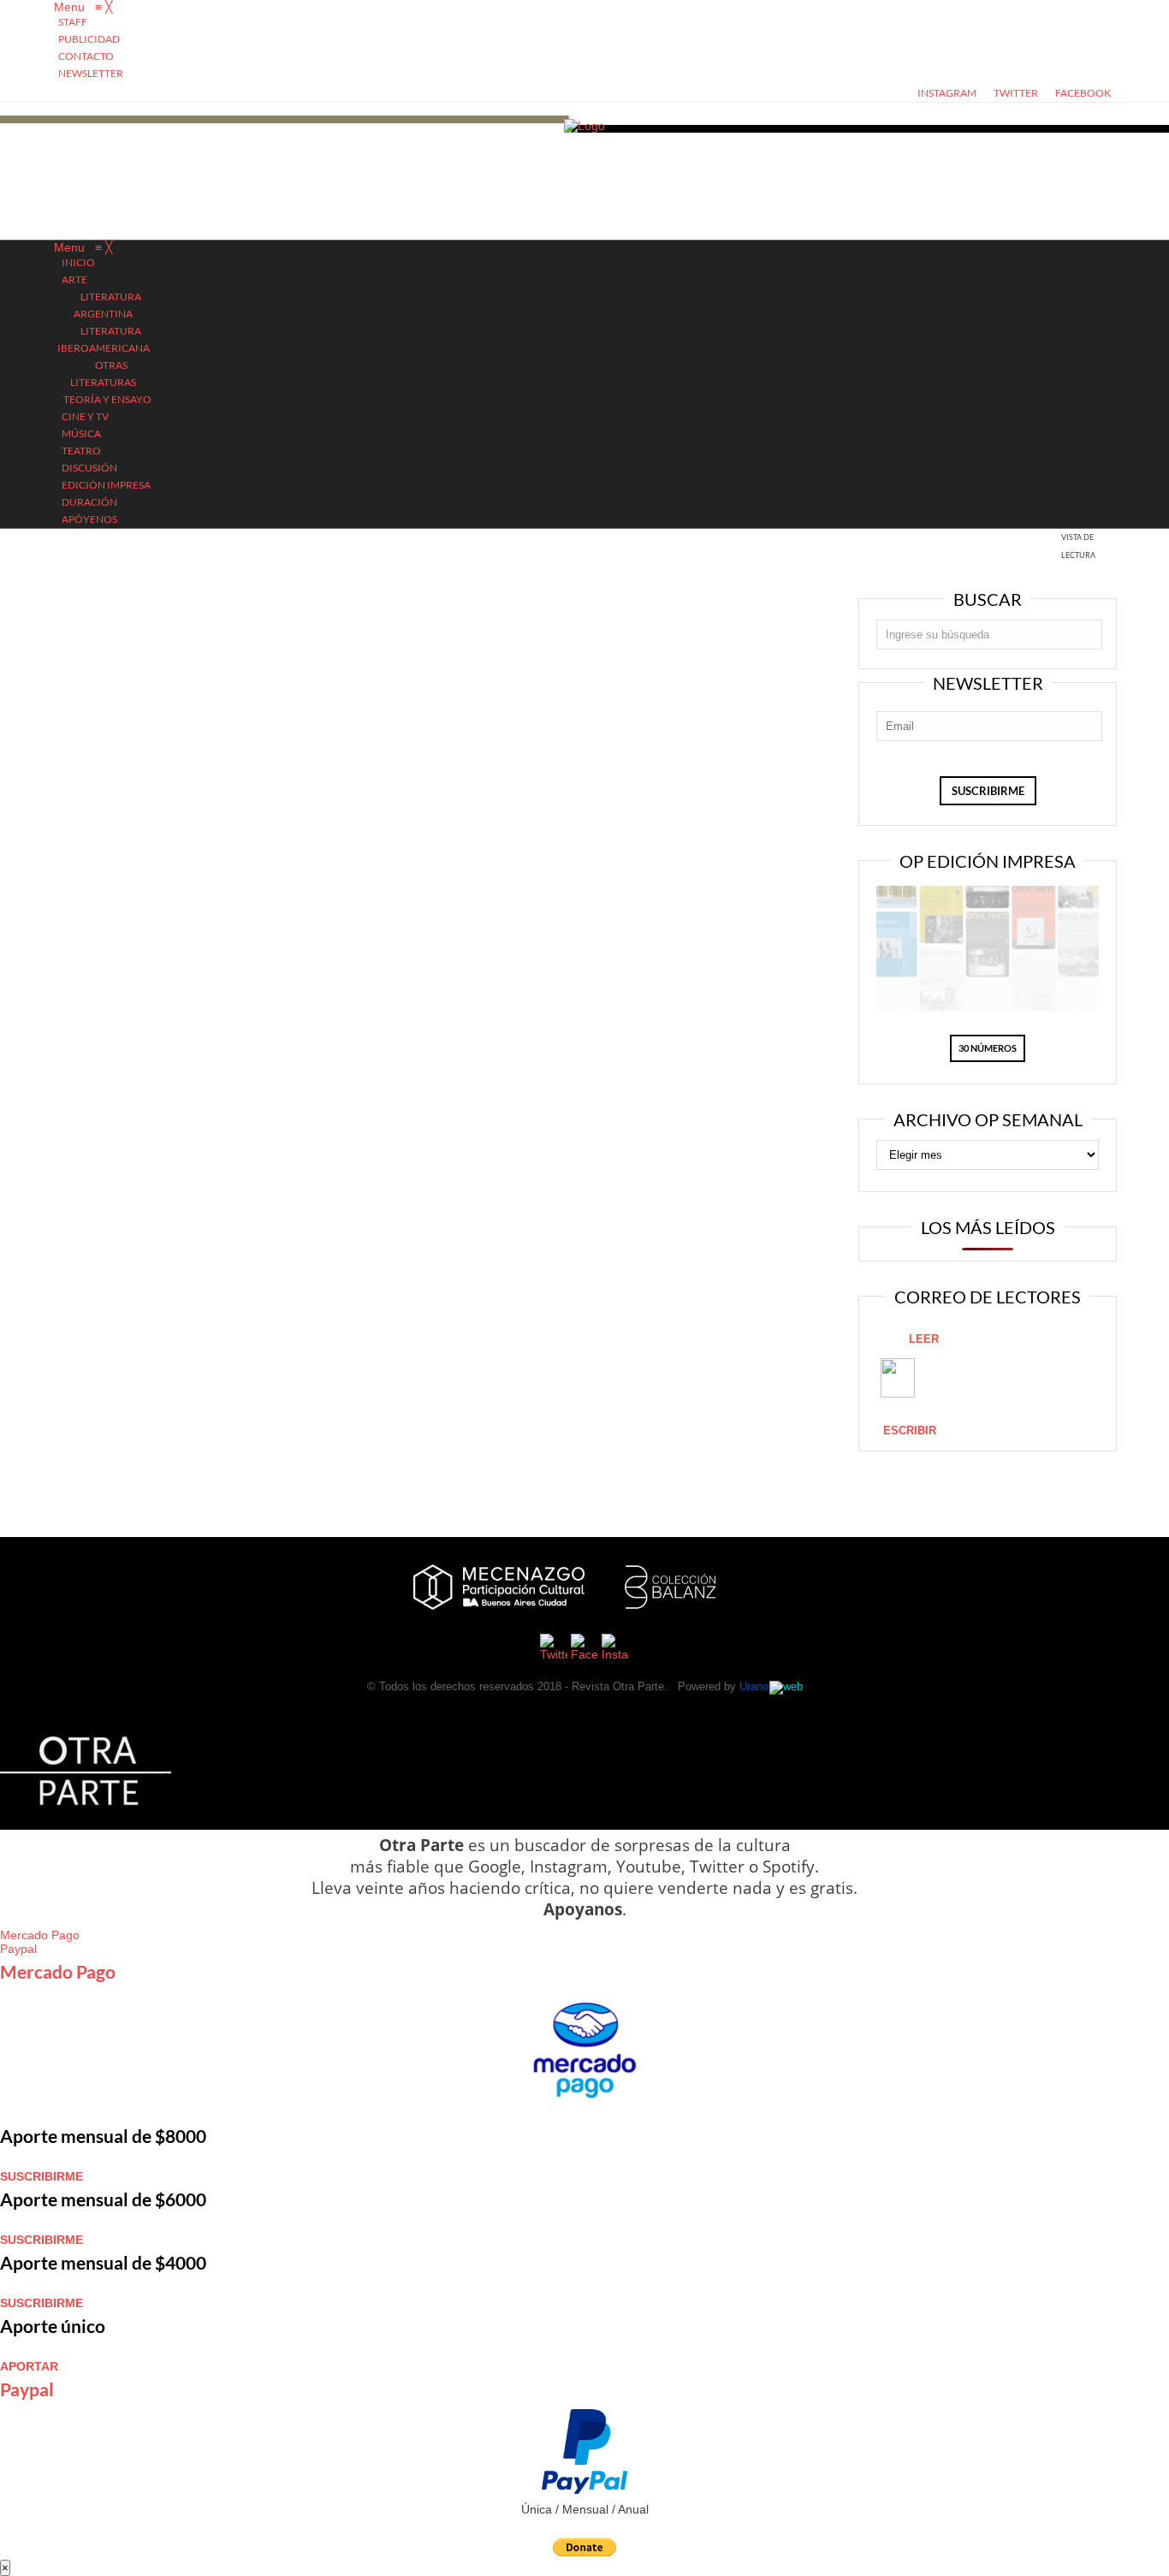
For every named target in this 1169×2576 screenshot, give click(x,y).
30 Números (988, 1048)
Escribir (910, 1430)
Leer (924, 1339)
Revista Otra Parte (618, 1686)
